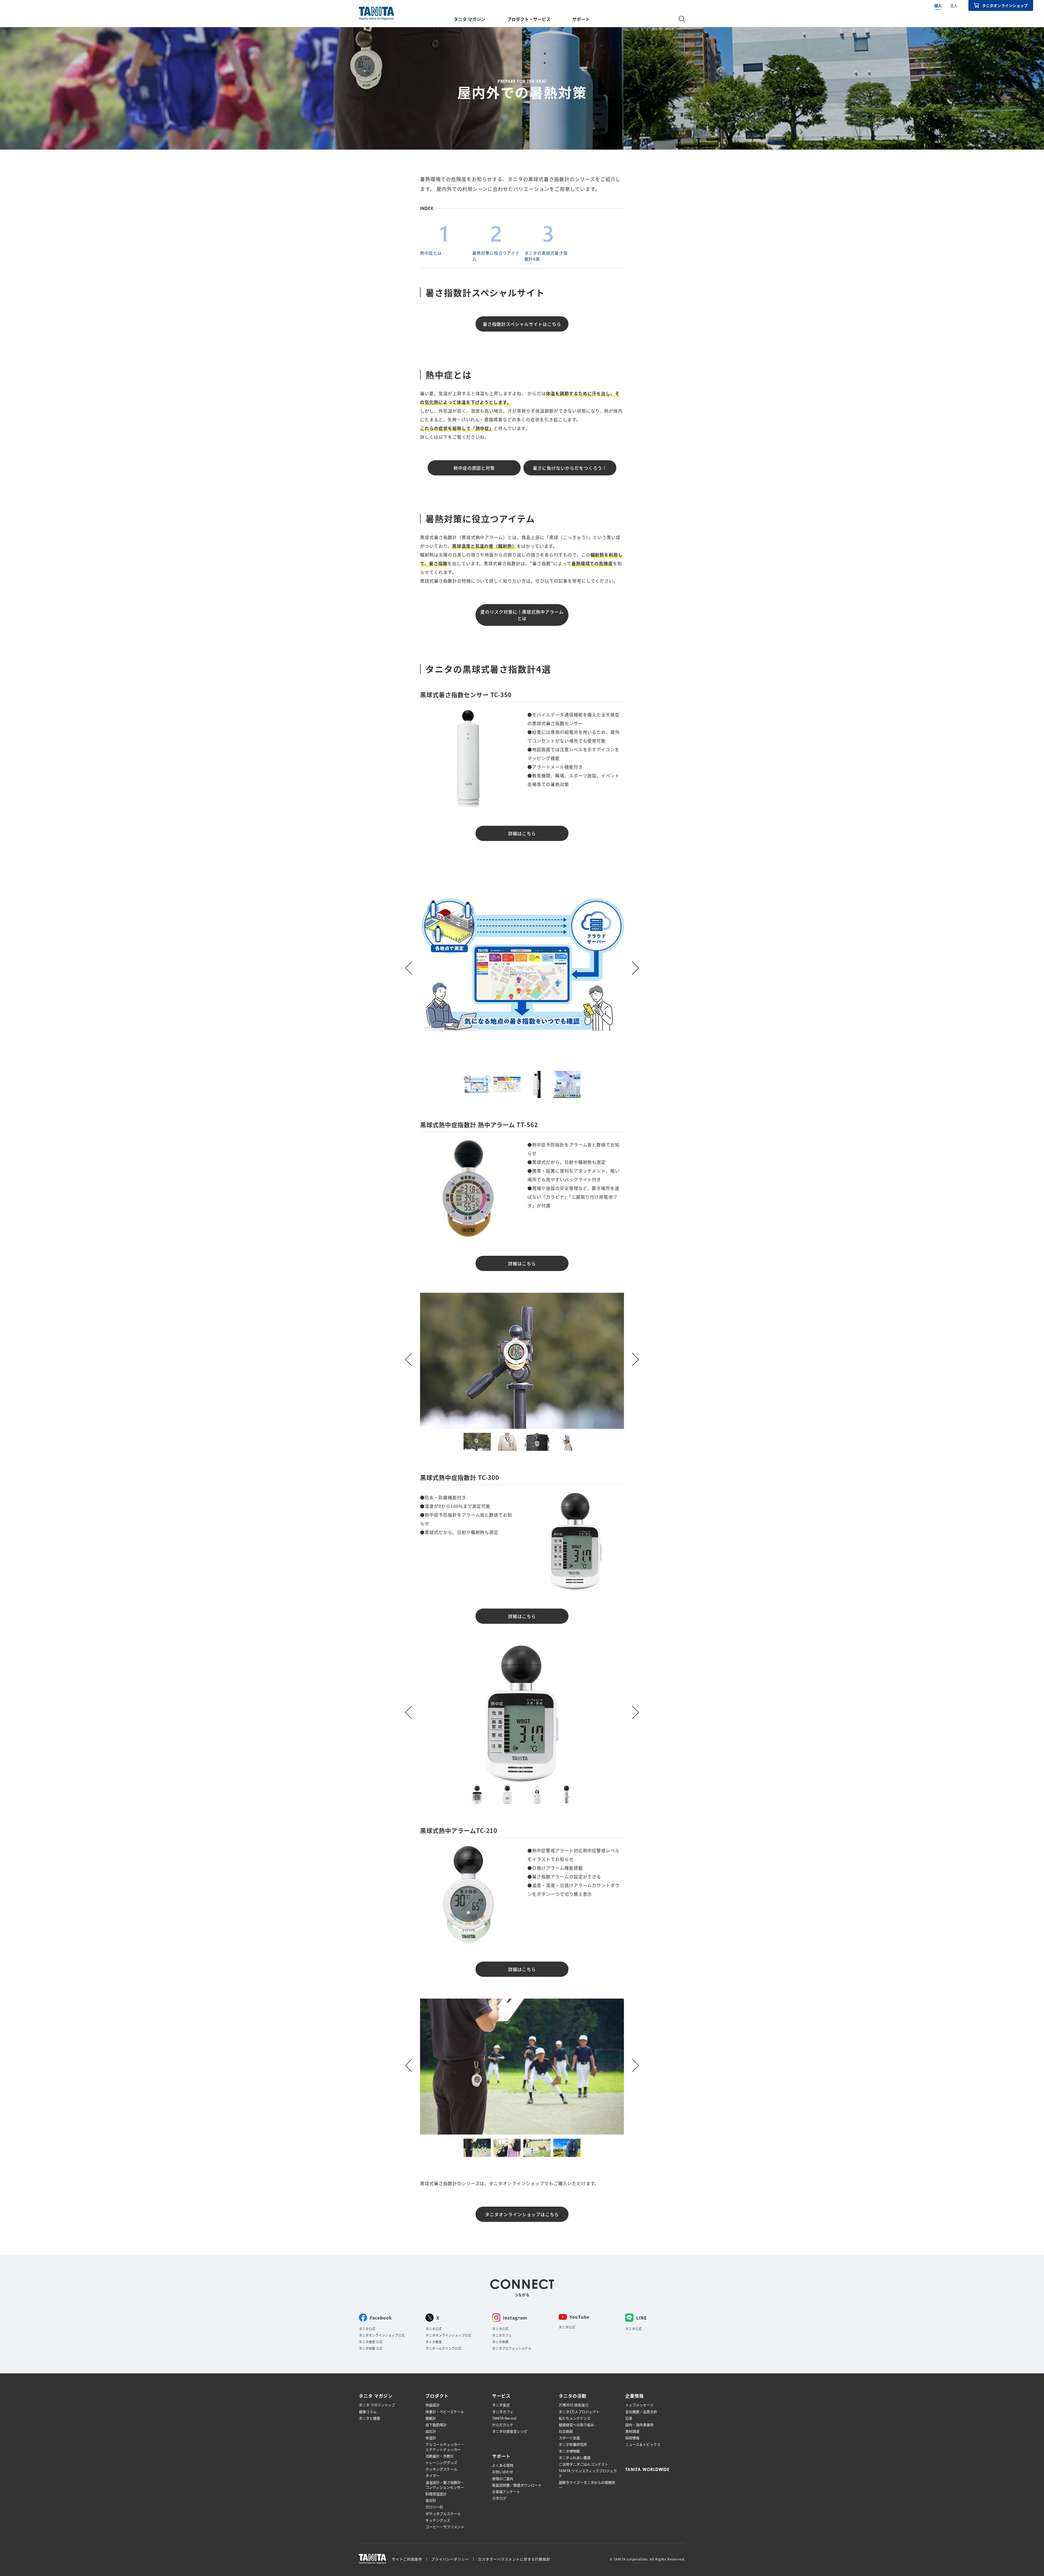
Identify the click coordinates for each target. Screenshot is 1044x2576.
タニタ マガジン (470, 19)
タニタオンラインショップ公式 (382, 2335)
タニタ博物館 (569, 2451)
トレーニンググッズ (441, 2463)
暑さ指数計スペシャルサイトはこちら (522, 324)
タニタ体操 (500, 2342)
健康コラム (368, 2412)
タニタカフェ (502, 2335)
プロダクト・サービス (529, 19)
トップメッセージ (639, 2405)
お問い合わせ (503, 2472)
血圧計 (431, 2431)
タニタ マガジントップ (377, 2405)
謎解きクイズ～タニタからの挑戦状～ (587, 2485)
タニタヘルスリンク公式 (443, 2348)
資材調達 (632, 2431)
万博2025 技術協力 (574, 2405)
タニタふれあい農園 (575, 2458)
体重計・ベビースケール (445, 2412)
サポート (581, 19)
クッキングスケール (441, 2469)
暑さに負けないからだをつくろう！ (570, 468)
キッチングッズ (438, 2520)
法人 (954, 5)
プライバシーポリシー (450, 2559)
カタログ (499, 2498)
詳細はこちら (522, 833)
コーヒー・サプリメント (445, 2527)
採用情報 (632, 2438)
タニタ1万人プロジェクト (579, 2412)
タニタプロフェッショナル (512, 2348)
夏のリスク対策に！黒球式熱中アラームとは (522, 615)
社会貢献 (566, 2431)
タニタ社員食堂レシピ (510, 2431)
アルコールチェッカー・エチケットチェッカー (445, 2447)
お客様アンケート (506, 2492)
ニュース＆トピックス (643, 2444)
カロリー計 (434, 2507)
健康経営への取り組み (576, 2425)
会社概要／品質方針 (641, 2412)
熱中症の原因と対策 (474, 468)
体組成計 (433, 2405)
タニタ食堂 (434, 2342)
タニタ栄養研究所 (573, 2444)
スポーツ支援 (569, 2438)
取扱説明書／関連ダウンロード (517, 2485)
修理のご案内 (503, 2479)
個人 (938, 5)
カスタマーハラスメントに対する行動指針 (514, 2559)
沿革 (629, 2418)
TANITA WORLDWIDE (647, 2469)
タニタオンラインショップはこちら (522, 2214)
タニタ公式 (367, 2329)
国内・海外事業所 (639, 2425)
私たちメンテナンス (575, 2418)
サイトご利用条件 (407, 2559)
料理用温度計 (436, 2494)
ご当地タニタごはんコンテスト (583, 2464)
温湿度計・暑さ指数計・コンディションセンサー (445, 2485)
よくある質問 (503, 2465)
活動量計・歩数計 (440, 2456)
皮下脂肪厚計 (436, 2425)
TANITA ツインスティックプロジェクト (588, 2473)
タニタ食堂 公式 (371, 2342)
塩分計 (431, 2500)
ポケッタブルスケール (443, 2514)
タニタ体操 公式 (371, 2348)
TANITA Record (504, 2418)
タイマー (433, 2476)
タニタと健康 (369, 2418)
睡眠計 (431, 2418)
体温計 (431, 2438)
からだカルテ (503, 2425)
